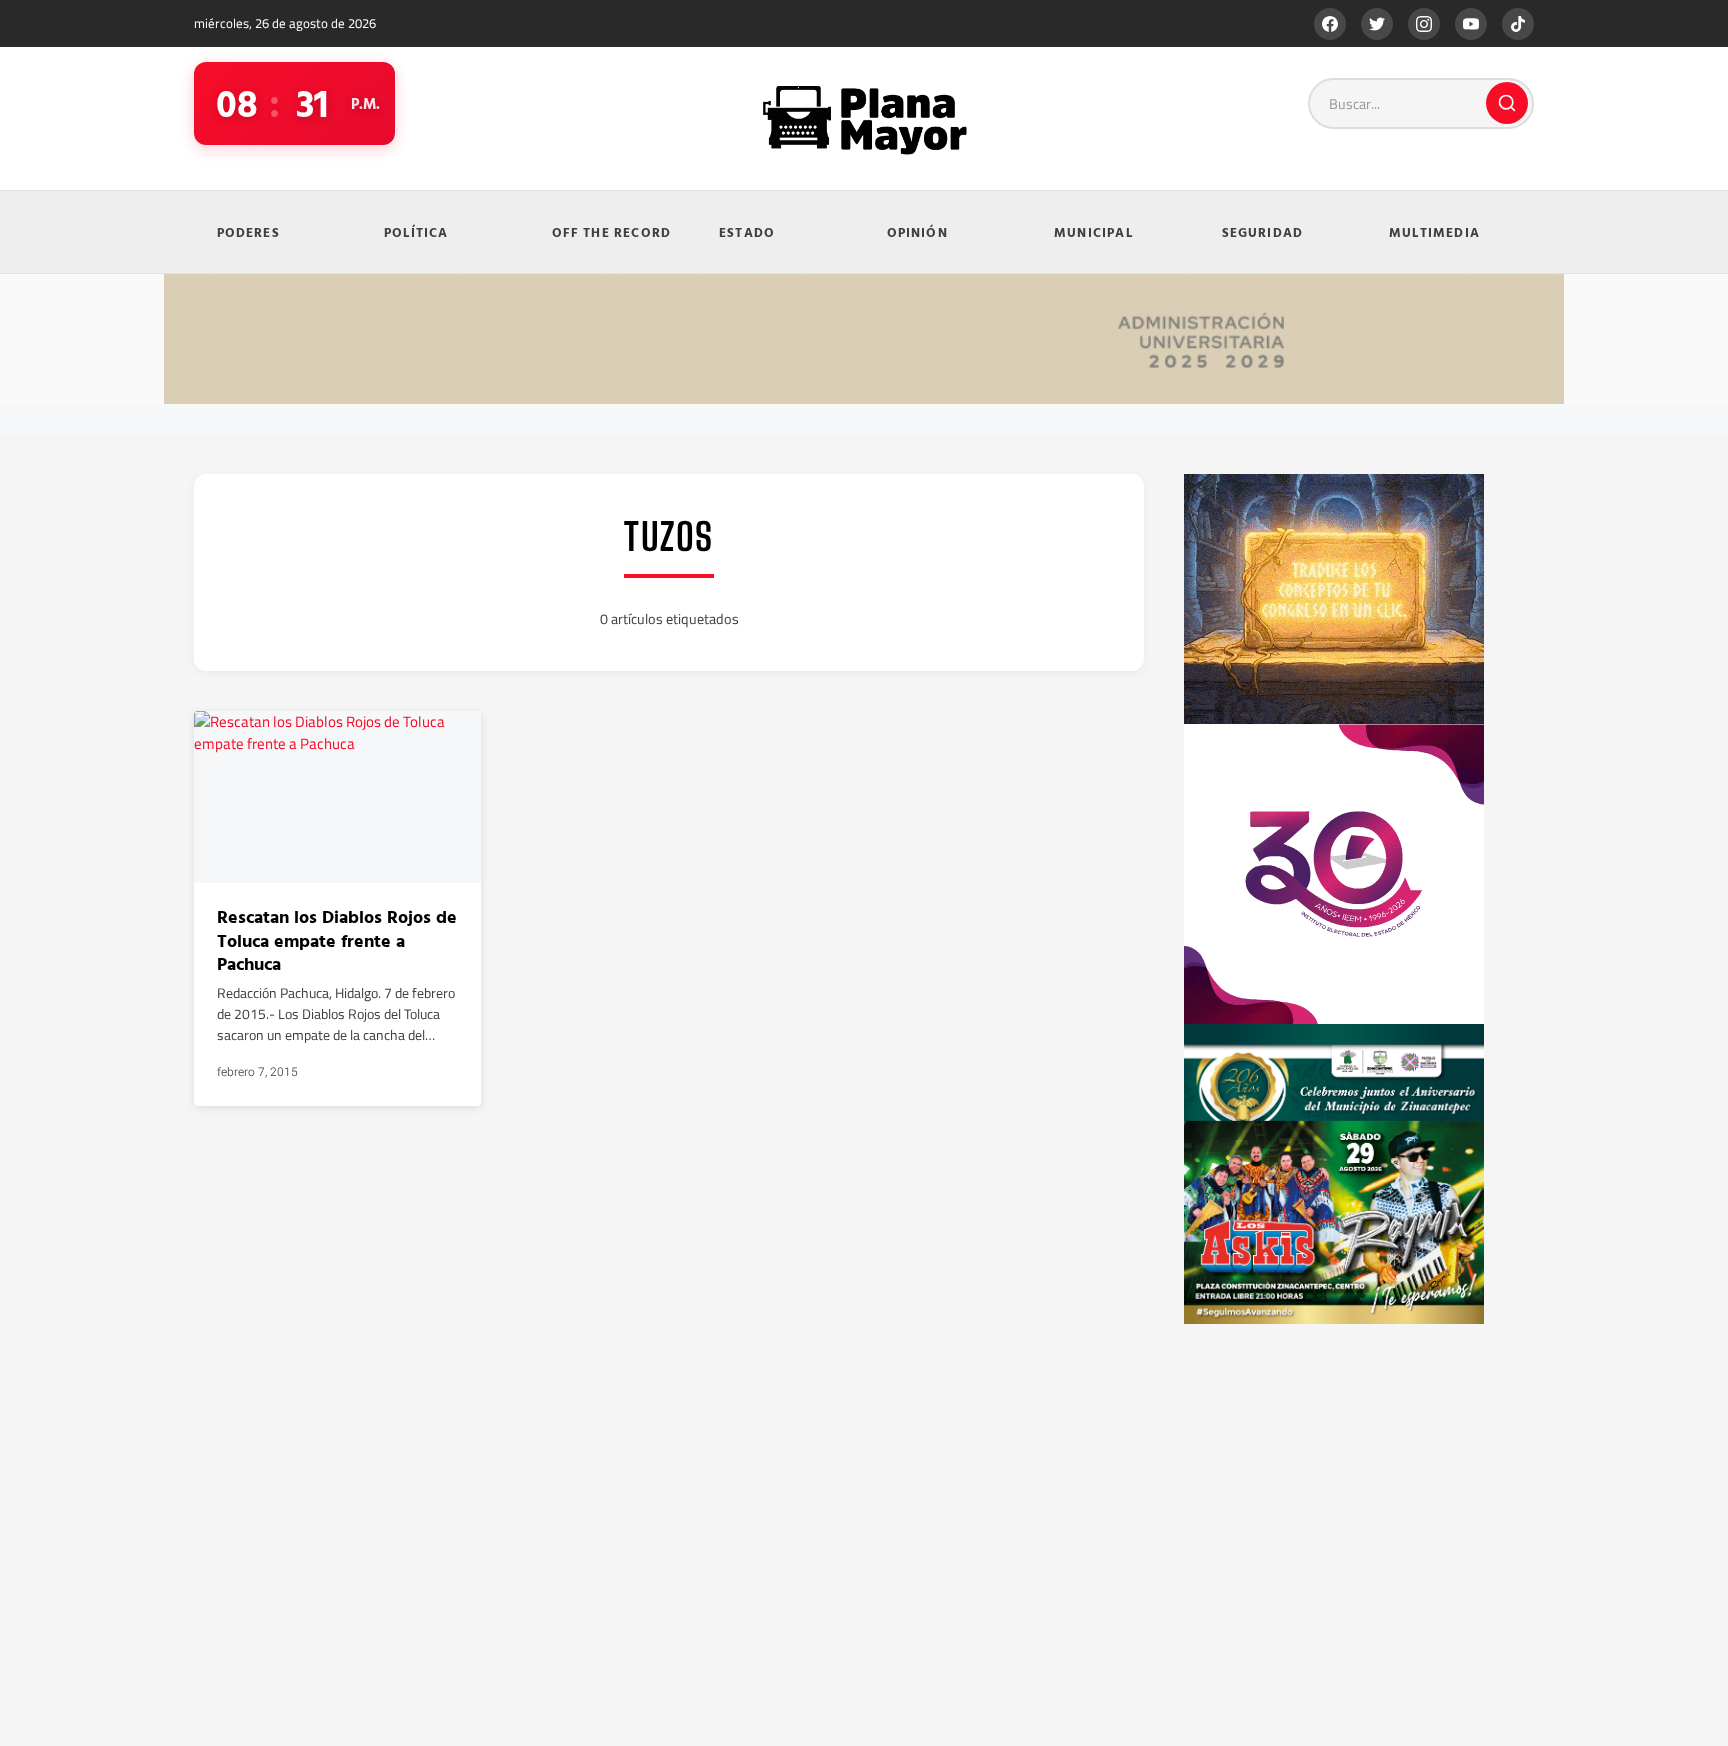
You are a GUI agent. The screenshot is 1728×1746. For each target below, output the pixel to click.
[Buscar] (1507, 103)
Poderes (248, 232)
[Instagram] (1424, 24)
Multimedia (1434, 232)
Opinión (917, 232)
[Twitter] (1377, 24)
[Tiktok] (1518, 24)
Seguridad (1263, 232)
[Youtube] (1471, 24)
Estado (747, 232)
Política (416, 232)
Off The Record (612, 232)
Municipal (1093, 232)
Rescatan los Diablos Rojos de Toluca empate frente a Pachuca (337, 940)
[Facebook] (1330, 24)
